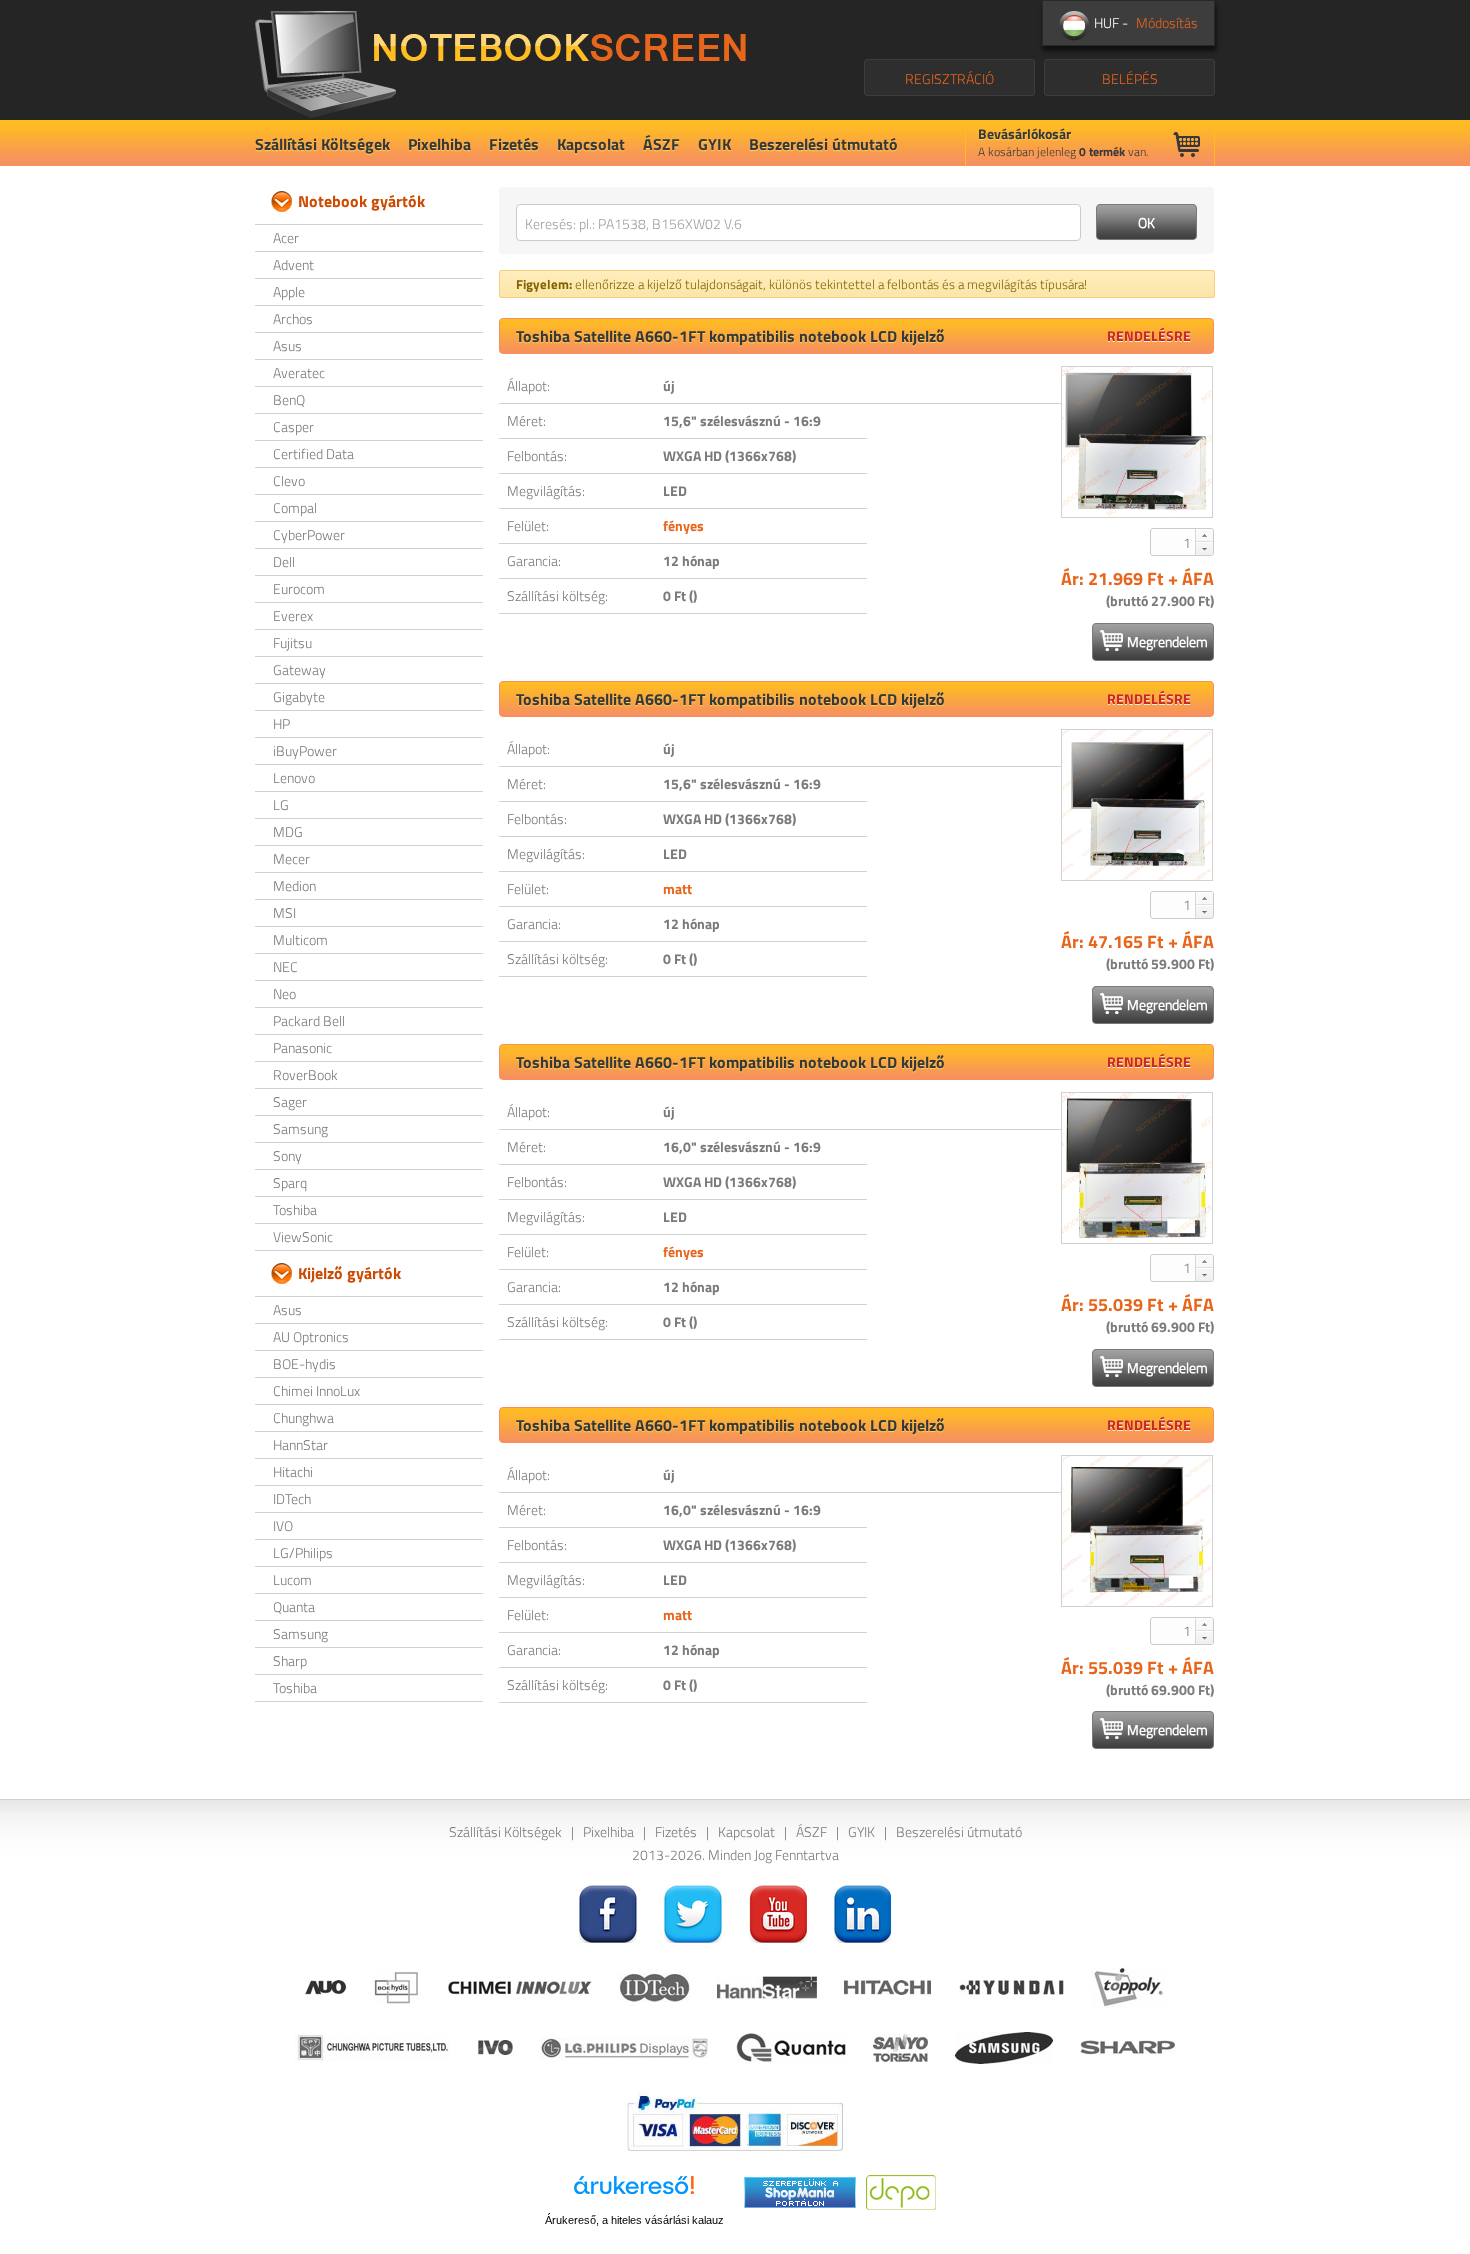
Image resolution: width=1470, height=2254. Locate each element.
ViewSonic (303, 1236)
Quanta (294, 1606)
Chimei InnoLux (316, 1390)
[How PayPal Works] (735, 2121)
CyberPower (309, 534)
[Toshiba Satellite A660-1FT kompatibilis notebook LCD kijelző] (1137, 442)
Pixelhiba (439, 144)
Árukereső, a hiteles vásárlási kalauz (634, 2220)
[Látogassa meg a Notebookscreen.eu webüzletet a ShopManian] (800, 2190)
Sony (287, 1155)
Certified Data (313, 453)
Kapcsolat (591, 144)
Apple (289, 291)
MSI (284, 912)
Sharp (290, 1660)
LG (281, 804)
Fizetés (514, 144)
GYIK (714, 144)
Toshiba (295, 1209)
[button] (1204, 535)
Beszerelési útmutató (823, 144)
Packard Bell (309, 1020)
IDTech (292, 1498)
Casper (293, 426)
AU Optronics (311, 1336)
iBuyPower (305, 750)
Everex (293, 615)
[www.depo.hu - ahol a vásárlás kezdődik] (901, 2190)
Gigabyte (299, 696)
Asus (287, 345)
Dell (284, 561)
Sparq (290, 1182)
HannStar (300, 1444)
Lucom (292, 1579)
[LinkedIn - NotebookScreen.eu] (863, 1911)
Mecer (291, 858)
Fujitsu (292, 642)
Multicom (300, 939)
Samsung (300, 1128)
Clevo (289, 480)
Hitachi (293, 1471)
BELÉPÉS (1130, 78)
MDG (288, 831)
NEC (285, 966)
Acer (286, 237)
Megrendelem (1167, 641)
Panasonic (302, 1047)
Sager (290, 1101)
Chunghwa (303, 1417)
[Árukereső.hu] (634, 2192)
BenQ (289, 399)
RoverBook (305, 1074)
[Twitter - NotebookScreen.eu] (693, 1911)
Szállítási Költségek (322, 144)
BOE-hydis (304, 1363)
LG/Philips (303, 1552)
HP (281, 723)
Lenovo (294, 777)
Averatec (299, 372)
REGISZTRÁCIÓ (949, 78)
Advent (293, 264)
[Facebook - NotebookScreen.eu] (608, 1911)
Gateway (299, 669)
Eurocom (299, 588)
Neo (284, 993)
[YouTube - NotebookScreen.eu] (778, 1911)
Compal (295, 507)
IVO (283, 1525)
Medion (294, 885)
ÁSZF (661, 144)
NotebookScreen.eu (500, 60)
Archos (293, 318)
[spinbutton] (1174, 542)
